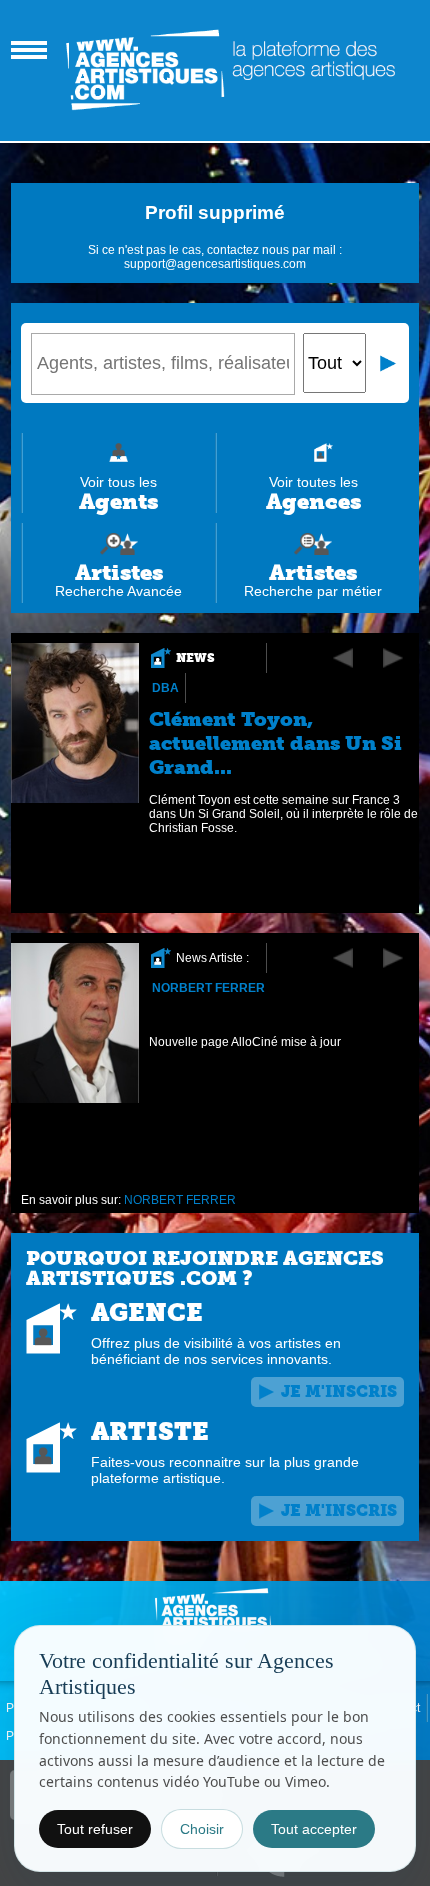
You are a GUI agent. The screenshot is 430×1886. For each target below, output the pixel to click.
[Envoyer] (389, 363)
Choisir (202, 1829)
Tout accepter (314, 1829)
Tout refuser (95, 1829)
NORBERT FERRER (208, 988)
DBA (165, 688)
